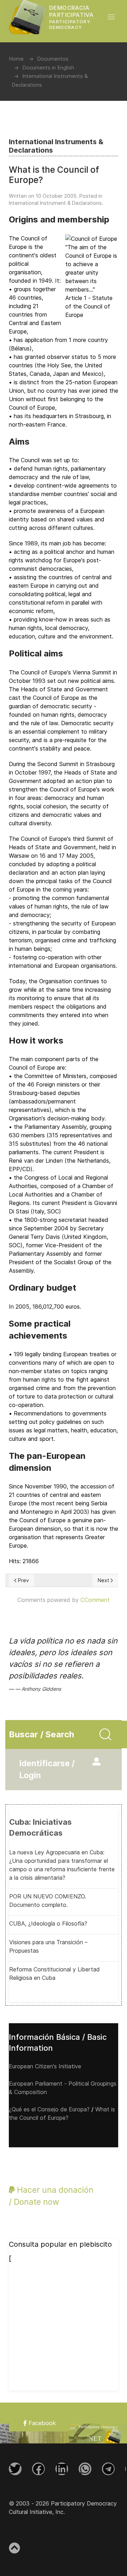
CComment (95, 1600)
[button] (115, 17)
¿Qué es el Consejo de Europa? (49, 2109)
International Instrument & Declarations (55, 203)
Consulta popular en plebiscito (60, 2244)
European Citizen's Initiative (45, 2066)
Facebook (41, 2423)
